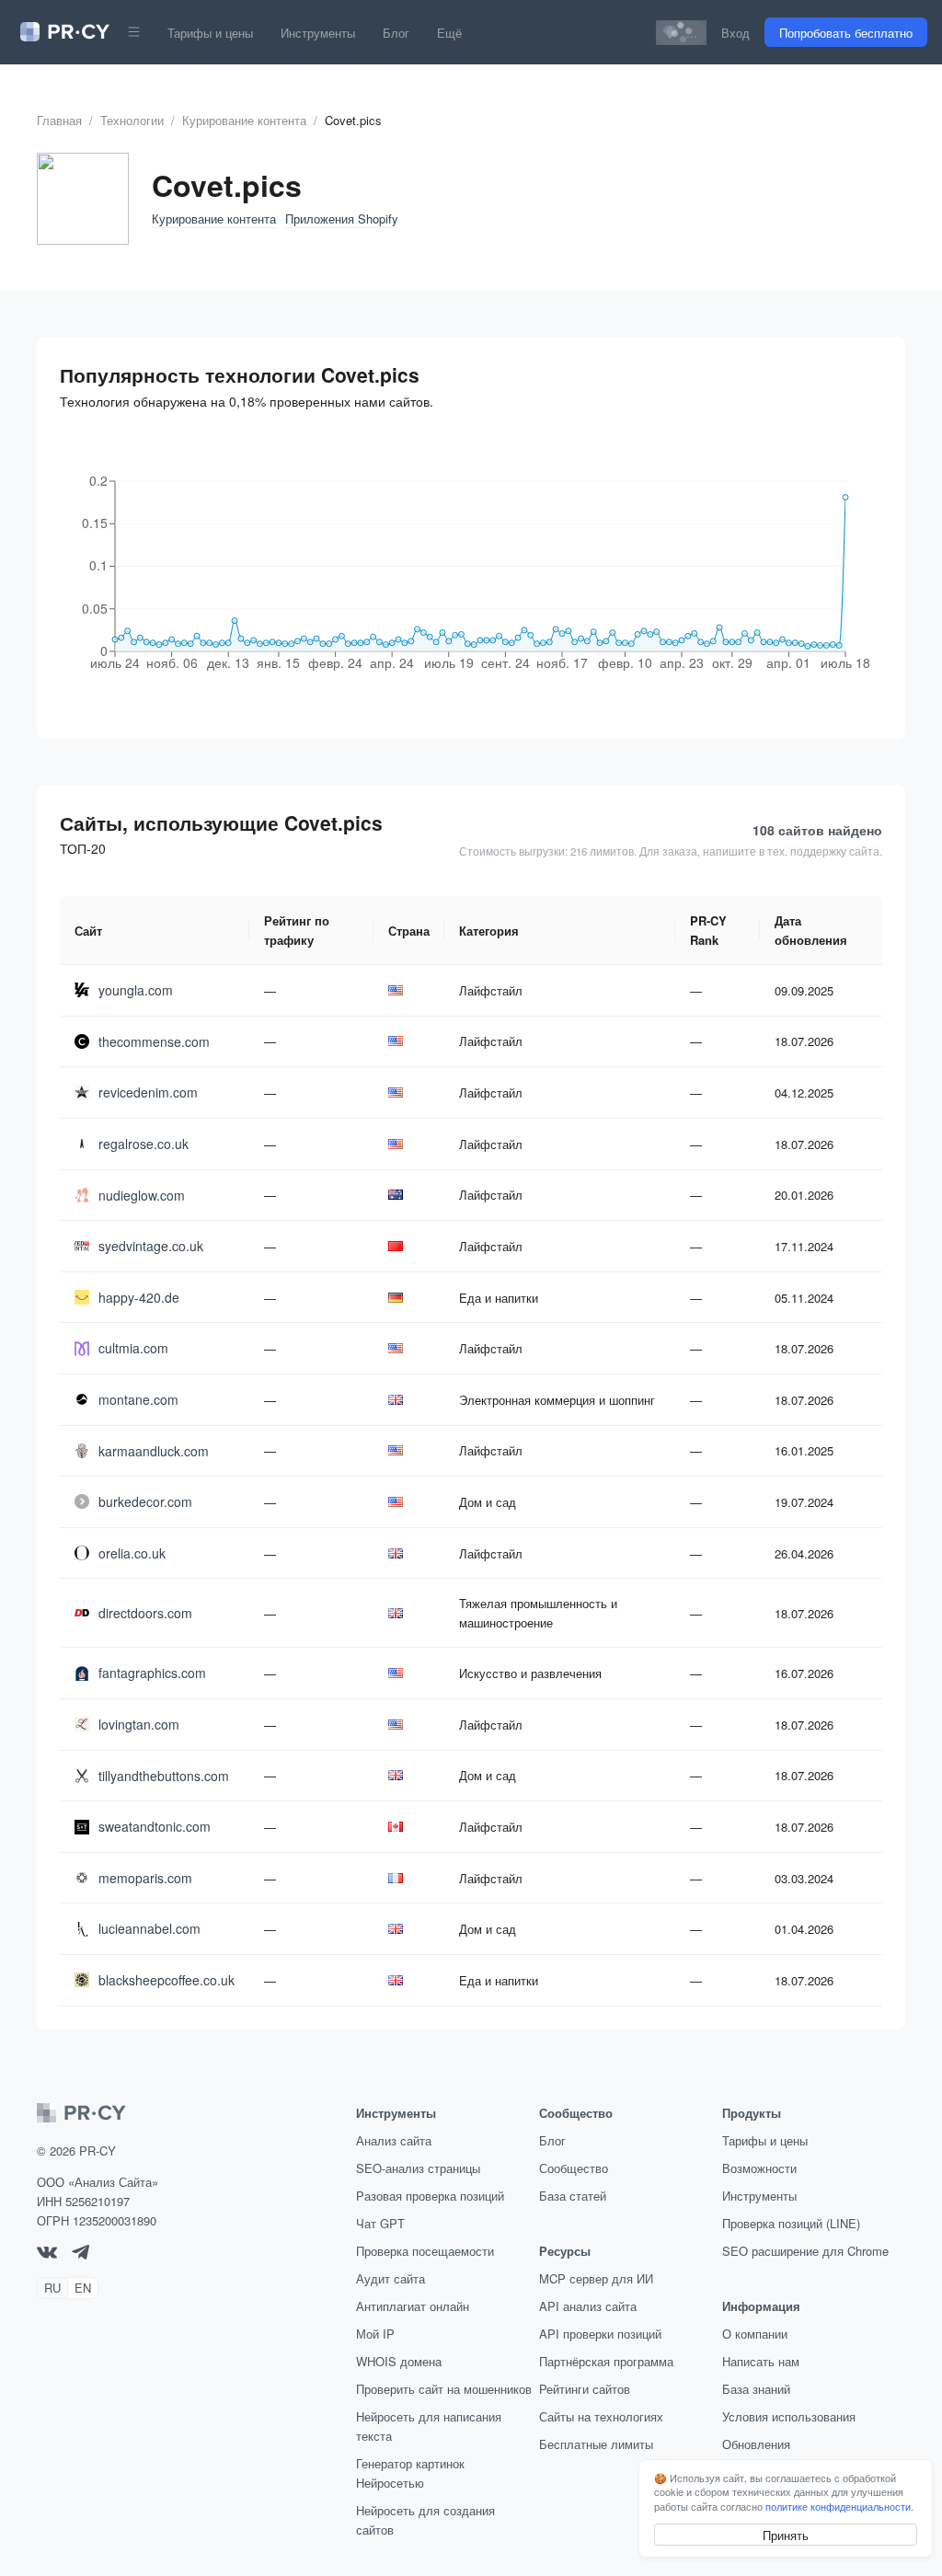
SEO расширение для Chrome (805, 2251)
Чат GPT (380, 2223)
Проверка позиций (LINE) (791, 2223)
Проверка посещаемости (425, 2251)
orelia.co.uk (132, 1553)
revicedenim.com (148, 1092)
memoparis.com (145, 1878)
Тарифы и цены (210, 33)
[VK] (47, 2254)
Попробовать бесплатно (846, 33)
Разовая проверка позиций (430, 2196)
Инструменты (318, 33)
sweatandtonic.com (155, 1826)
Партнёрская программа (606, 2361)
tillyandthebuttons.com (164, 1776)
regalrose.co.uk (144, 1144)
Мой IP (375, 2334)
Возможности (759, 2168)
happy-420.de (139, 1297)
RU (52, 2288)
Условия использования (789, 2416)
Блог (396, 33)
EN (83, 2288)
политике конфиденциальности (838, 2506)
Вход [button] (735, 33)
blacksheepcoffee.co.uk (167, 1980)
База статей (573, 2196)
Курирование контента (244, 120)
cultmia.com (133, 1348)
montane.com (138, 1399)
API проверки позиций (600, 2334)
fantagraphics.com (152, 1673)
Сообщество (574, 2168)
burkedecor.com (145, 1501)
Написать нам (761, 2361)
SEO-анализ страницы (418, 2168)
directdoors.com (145, 1613)
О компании (755, 2334)
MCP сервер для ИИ (596, 2278)
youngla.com (136, 990)
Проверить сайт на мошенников (444, 2389)
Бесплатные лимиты (596, 2444)
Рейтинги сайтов (585, 2389)
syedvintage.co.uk (151, 1246)
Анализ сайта (394, 2140)
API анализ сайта (588, 2306)
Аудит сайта (391, 2278)
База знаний (756, 2389)
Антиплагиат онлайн (413, 2306)
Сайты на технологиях (601, 2416)
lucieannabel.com (149, 1928)
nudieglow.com (142, 1195)
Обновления (756, 2444)
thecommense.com (154, 1041)
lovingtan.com (139, 1724)
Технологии (132, 120)
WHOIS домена (399, 2361)
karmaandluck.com (154, 1451)
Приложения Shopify (342, 218)
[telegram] (80, 2254)
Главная (59, 120)
